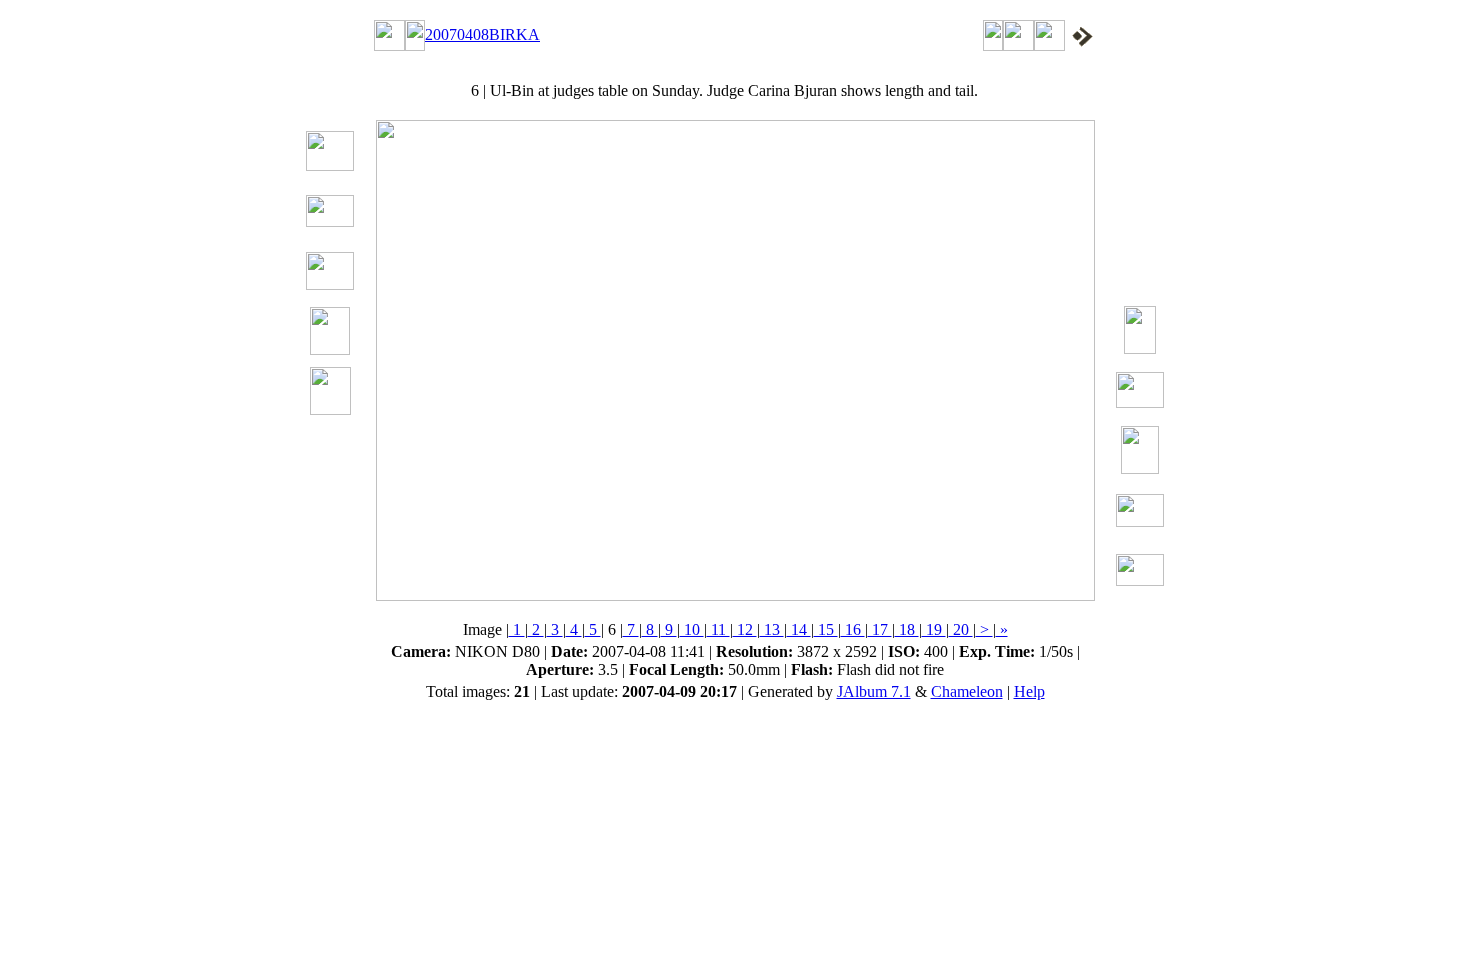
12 (745, 629)
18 (907, 629)
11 (718, 629)
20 (961, 629)
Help (1029, 691)
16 (853, 629)
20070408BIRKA (482, 34)
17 (880, 629)
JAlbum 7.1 (874, 691)
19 (934, 629)
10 (692, 629)
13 (772, 629)
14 (799, 629)
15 (826, 629)
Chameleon (967, 691)
